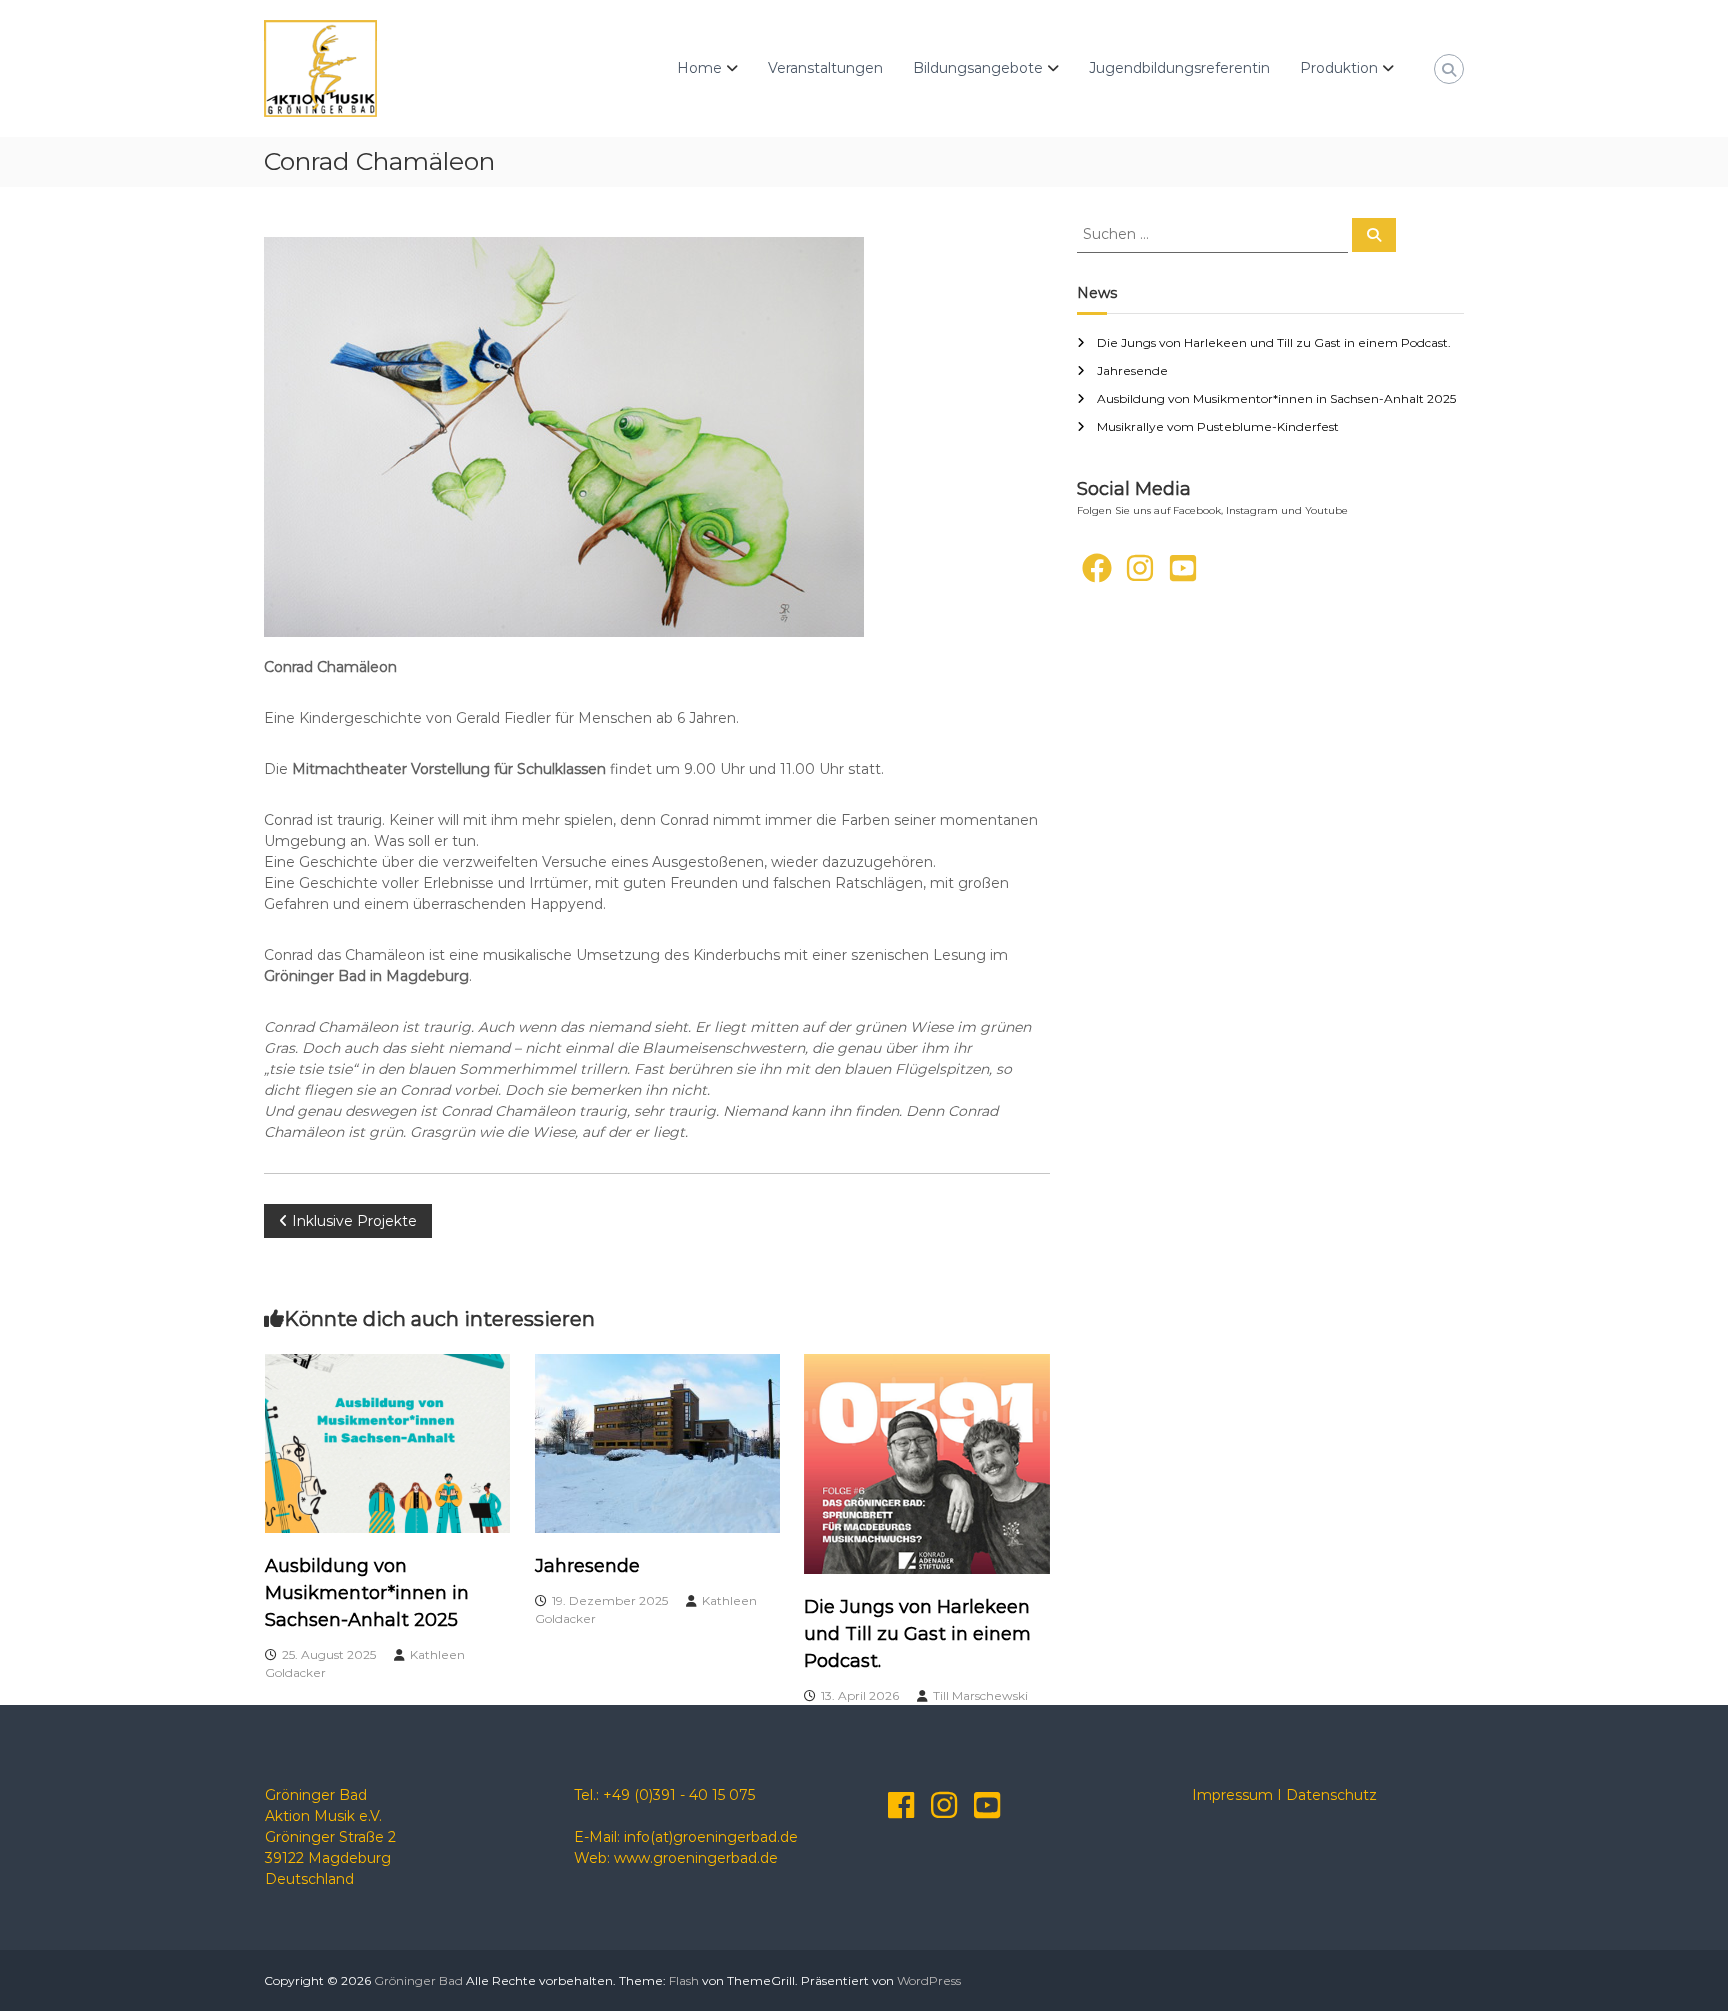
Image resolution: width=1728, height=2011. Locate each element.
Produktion (1339, 68)
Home (699, 68)
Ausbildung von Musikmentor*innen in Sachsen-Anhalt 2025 (367, 1593)
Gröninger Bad (418, 1980)
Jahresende (587, 1566)
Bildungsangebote (978, 68)
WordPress (929, 1980)
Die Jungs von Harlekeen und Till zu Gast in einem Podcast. (917, 1634)
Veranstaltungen (825, 68)
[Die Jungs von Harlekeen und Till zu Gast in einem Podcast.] (927, 1463)
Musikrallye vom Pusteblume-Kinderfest (1218, 426)
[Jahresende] (658, 1442)
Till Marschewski (980, 1695)
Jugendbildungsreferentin (1179, 68)
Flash (684, 1980)
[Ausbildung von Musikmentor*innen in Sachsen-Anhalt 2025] (388, 1442)
